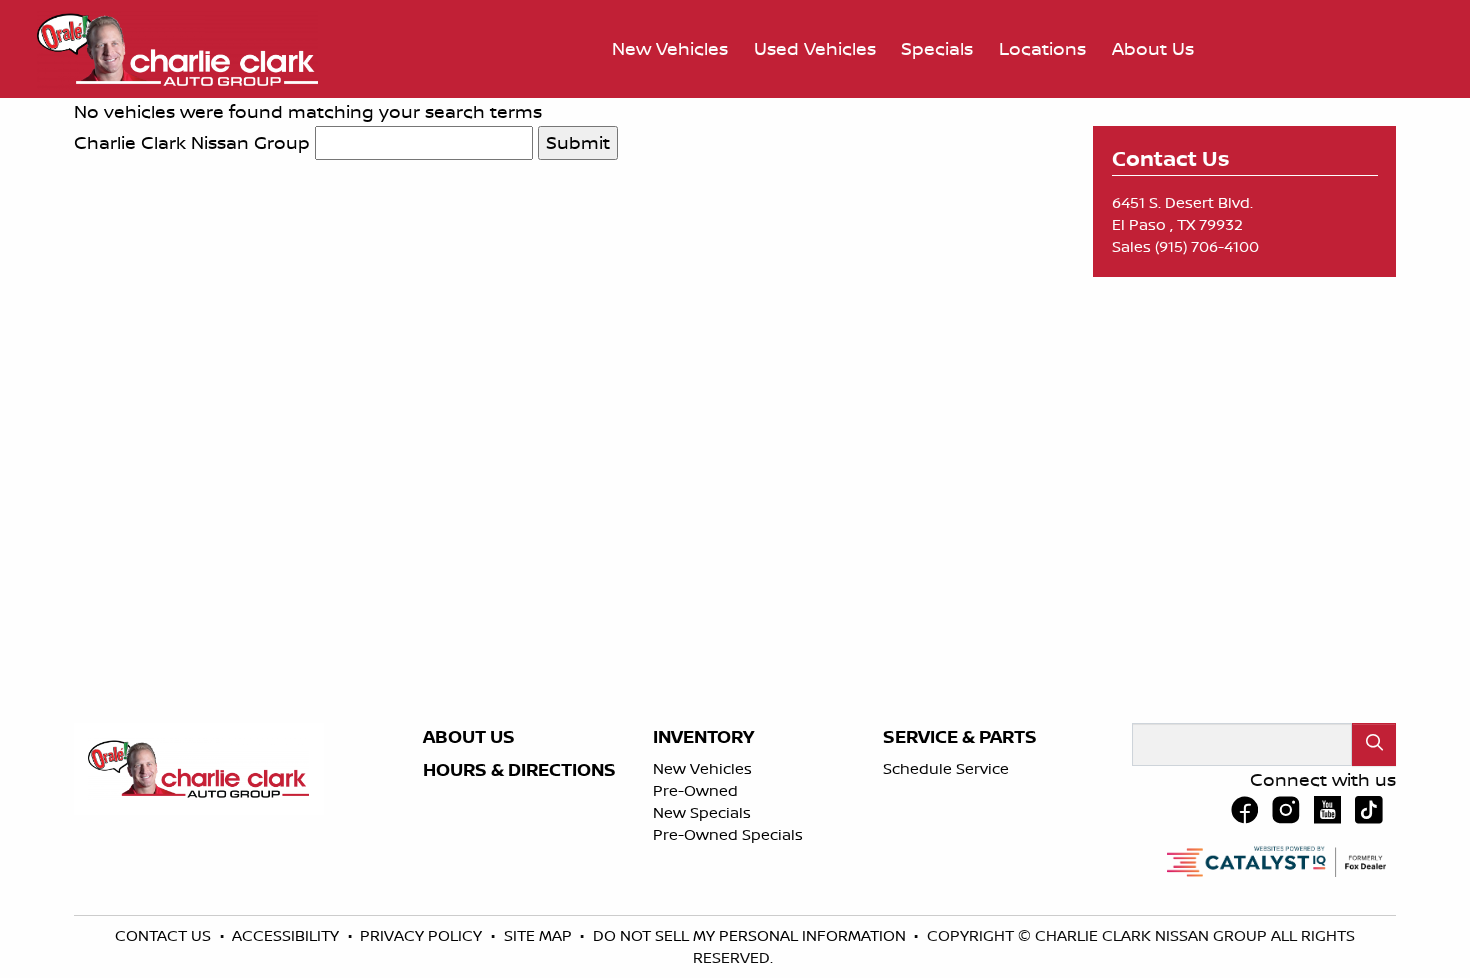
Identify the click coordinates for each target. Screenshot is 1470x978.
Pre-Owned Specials (728, 834)
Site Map (540, 935)
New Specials (702, 812)
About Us (469, 737)
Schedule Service (946, 768)
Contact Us (165, 935)
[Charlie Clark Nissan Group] (177, 47)
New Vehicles (702, 768)
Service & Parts (960, 737)
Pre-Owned (695, 790)
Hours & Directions (519, 770)
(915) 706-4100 (1207, 246)
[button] (670, 49)
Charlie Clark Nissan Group (192, 142)
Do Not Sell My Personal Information (751, 935)
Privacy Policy (423, 935)
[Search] (1374, 744)
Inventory (703, 737)
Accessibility (287, 935)
